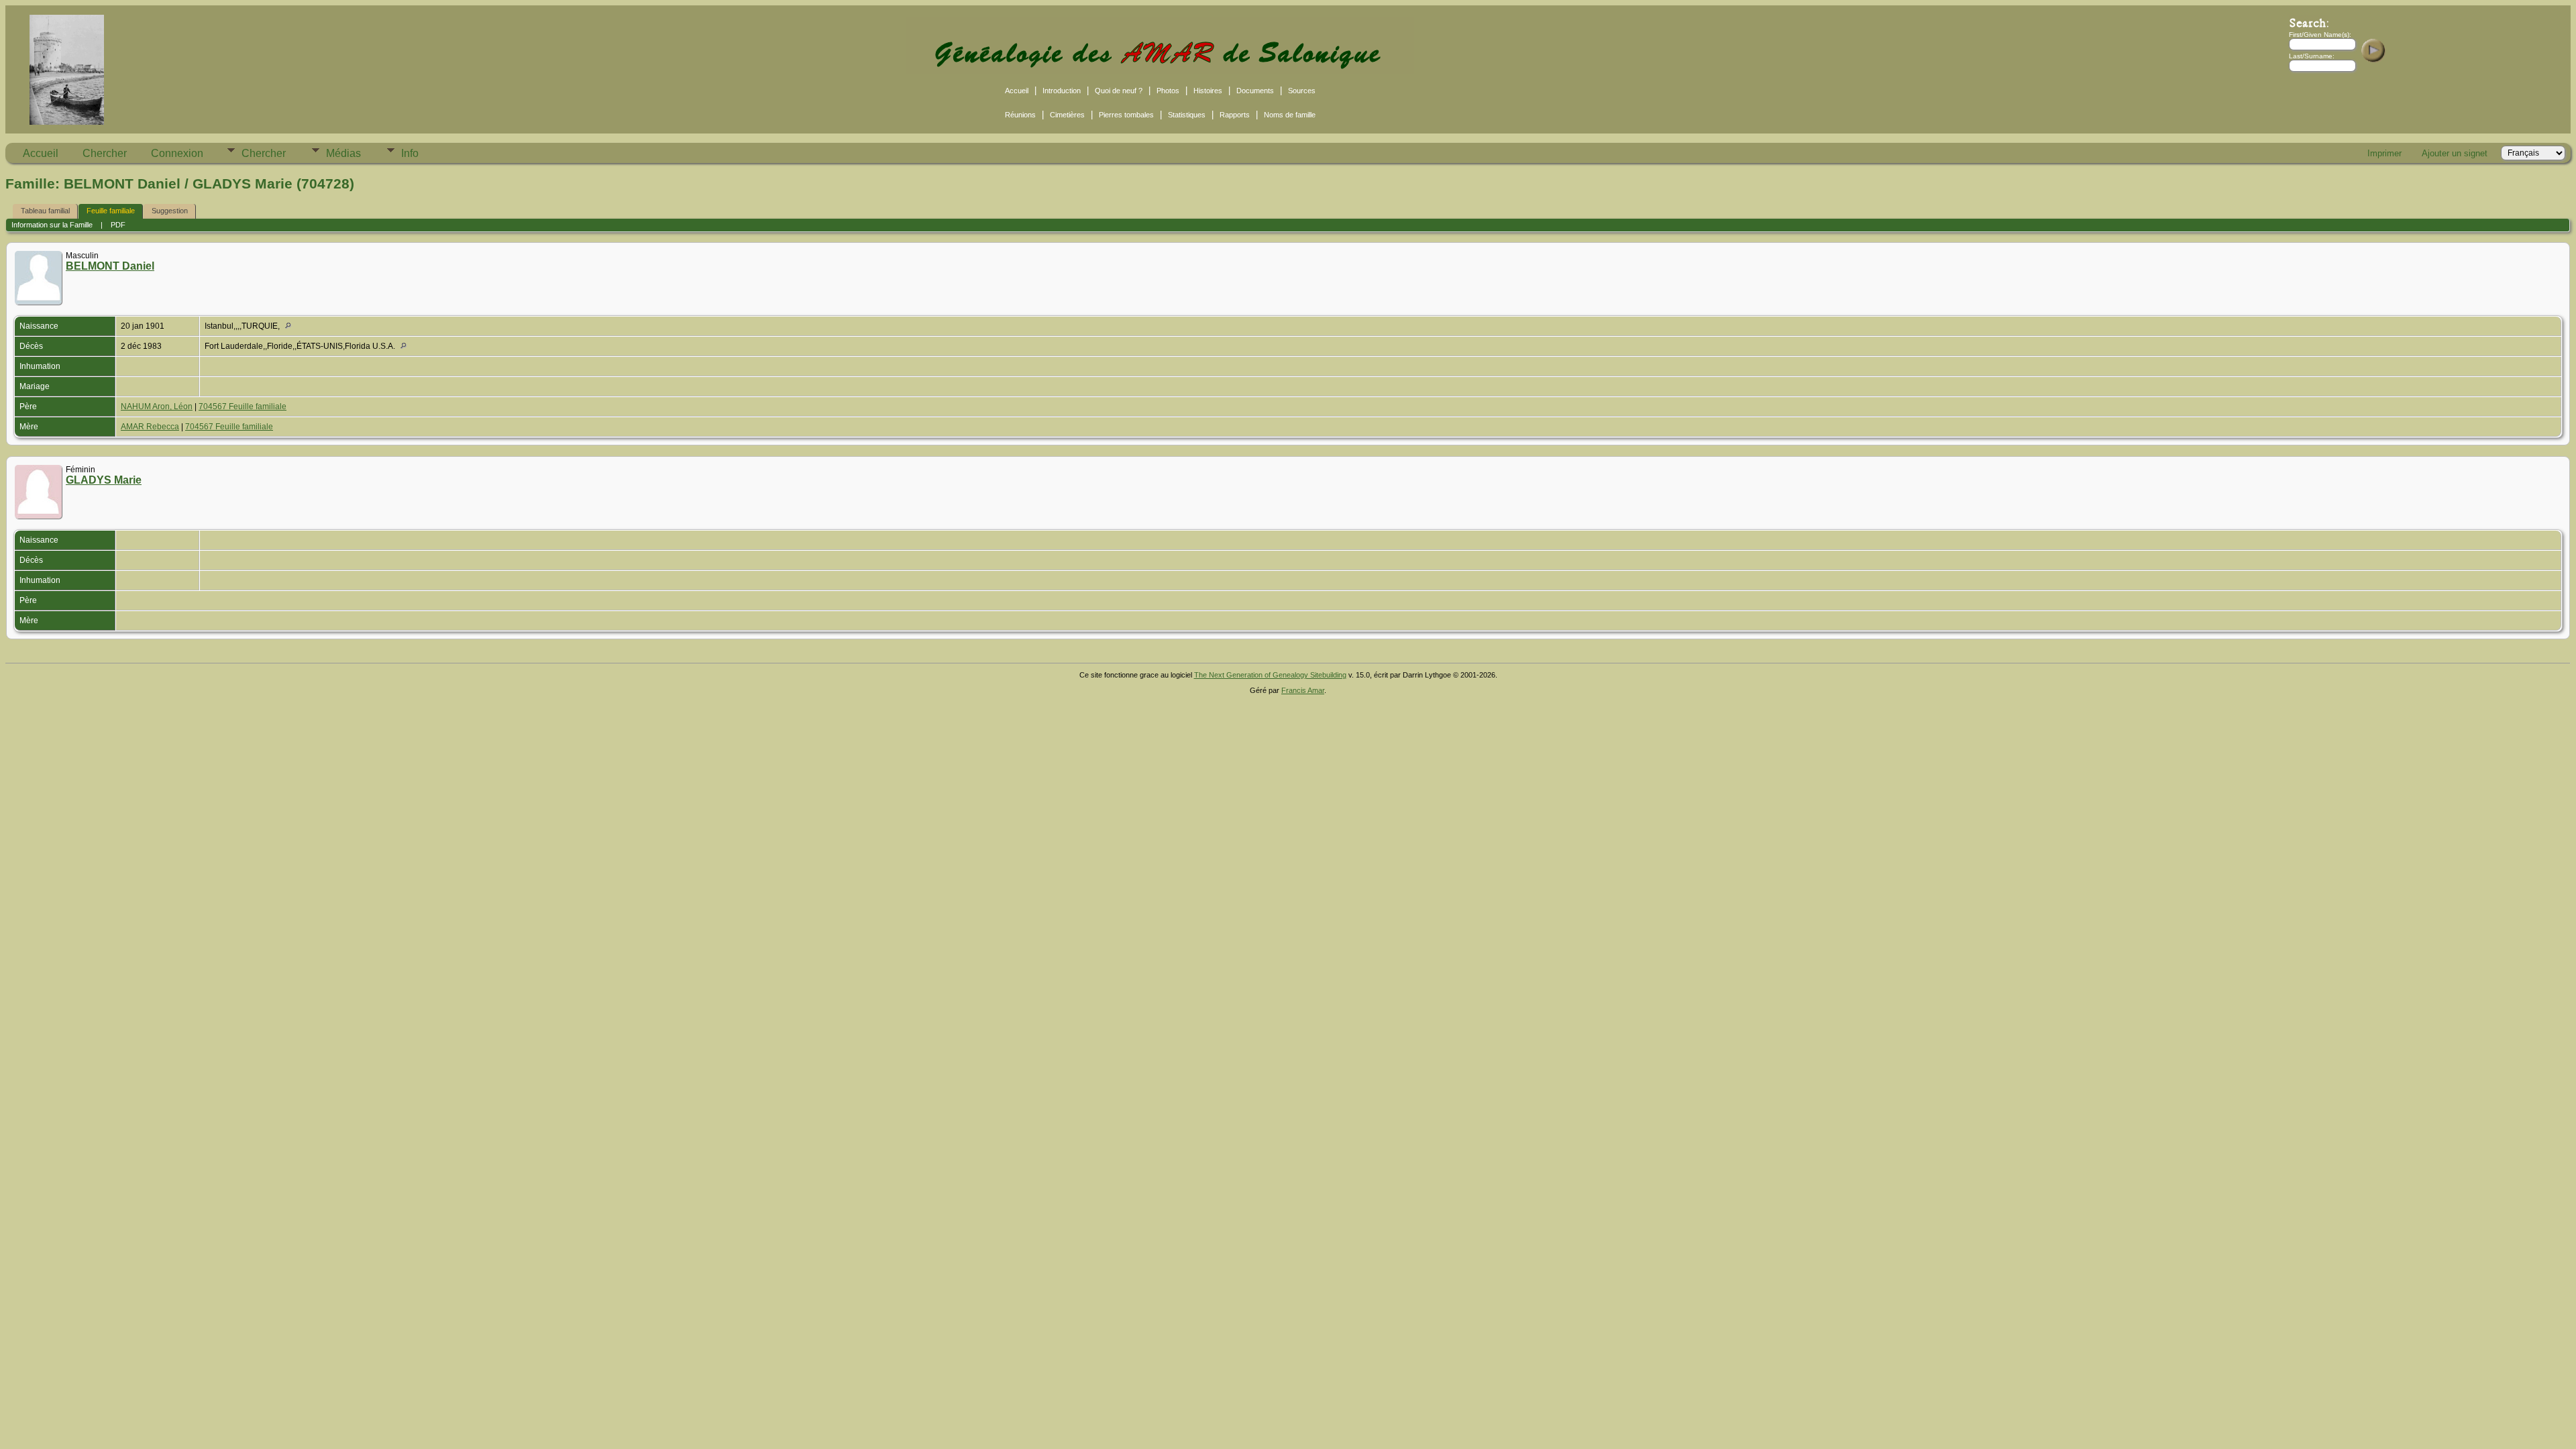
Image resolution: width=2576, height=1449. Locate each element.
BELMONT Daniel (110, 266)
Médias (343, 153)
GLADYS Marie (104, 480)
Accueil (1017, 91)
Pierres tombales (1126, 115)
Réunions (1020, 115)
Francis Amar (1303, 690)
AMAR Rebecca (150, 427)
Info (410, 153)
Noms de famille (1290, 115)
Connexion (177, 153)
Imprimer (2384, 153)
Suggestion (170, 211)
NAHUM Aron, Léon (157, 407)
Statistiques (1187, 115)
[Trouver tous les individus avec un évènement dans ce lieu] (291, 326)
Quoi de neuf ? (1119, 91)
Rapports (1235, 115)
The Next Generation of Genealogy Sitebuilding (1270, 675)
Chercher (105, 153)
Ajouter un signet (2455, 153)
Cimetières (1067, 115)
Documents (1255, 91)
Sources (1302, 91)
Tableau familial (45, 211)
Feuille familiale (111, 211)
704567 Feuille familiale (243, 407)
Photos (1168, 91)
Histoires (1208, 91)
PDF (118, 225)
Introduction (1062, 91)
